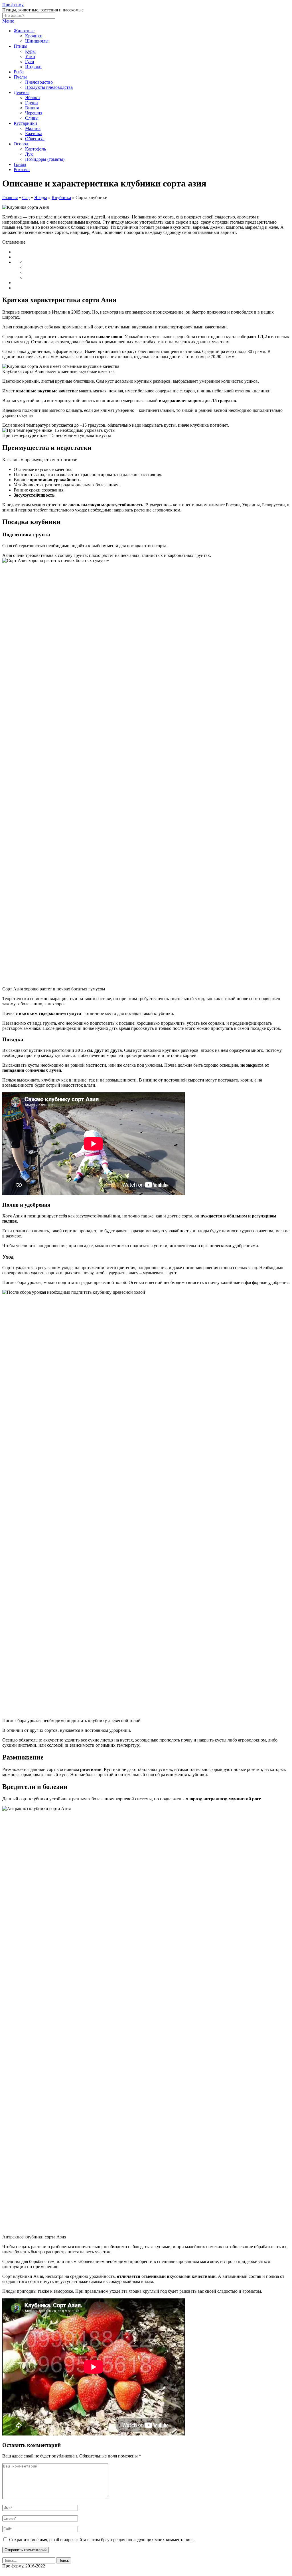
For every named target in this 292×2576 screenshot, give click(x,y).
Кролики (34, 36)
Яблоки (33, 98)
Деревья (22, 92)
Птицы (21, 46)
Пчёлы (20, 77)
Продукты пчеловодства (49, 87)
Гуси (30, 62)
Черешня (34, 113)
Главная (10, 197)
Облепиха (35, 139)
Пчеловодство (39, 82)
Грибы (20, 164)
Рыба (19, 72)
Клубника (61, 197)
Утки (30, 56)
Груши (32, 103)
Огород (21, 144)
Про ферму (13, 5)
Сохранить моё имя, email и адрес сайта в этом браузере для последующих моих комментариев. (102, 2540)
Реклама (22, 169)
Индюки (33, 67)
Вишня (32, 108)
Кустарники (25, 123)
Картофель (36, 149)
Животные (24, 31)
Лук (29, 154)
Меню (8, 21)
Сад (26, 197)
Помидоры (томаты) (45, 159)
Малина (33, 128)
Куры (30, 51)
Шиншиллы (37, 41)
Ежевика (34, 134)
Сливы (32, 118)
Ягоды (41, 197)
